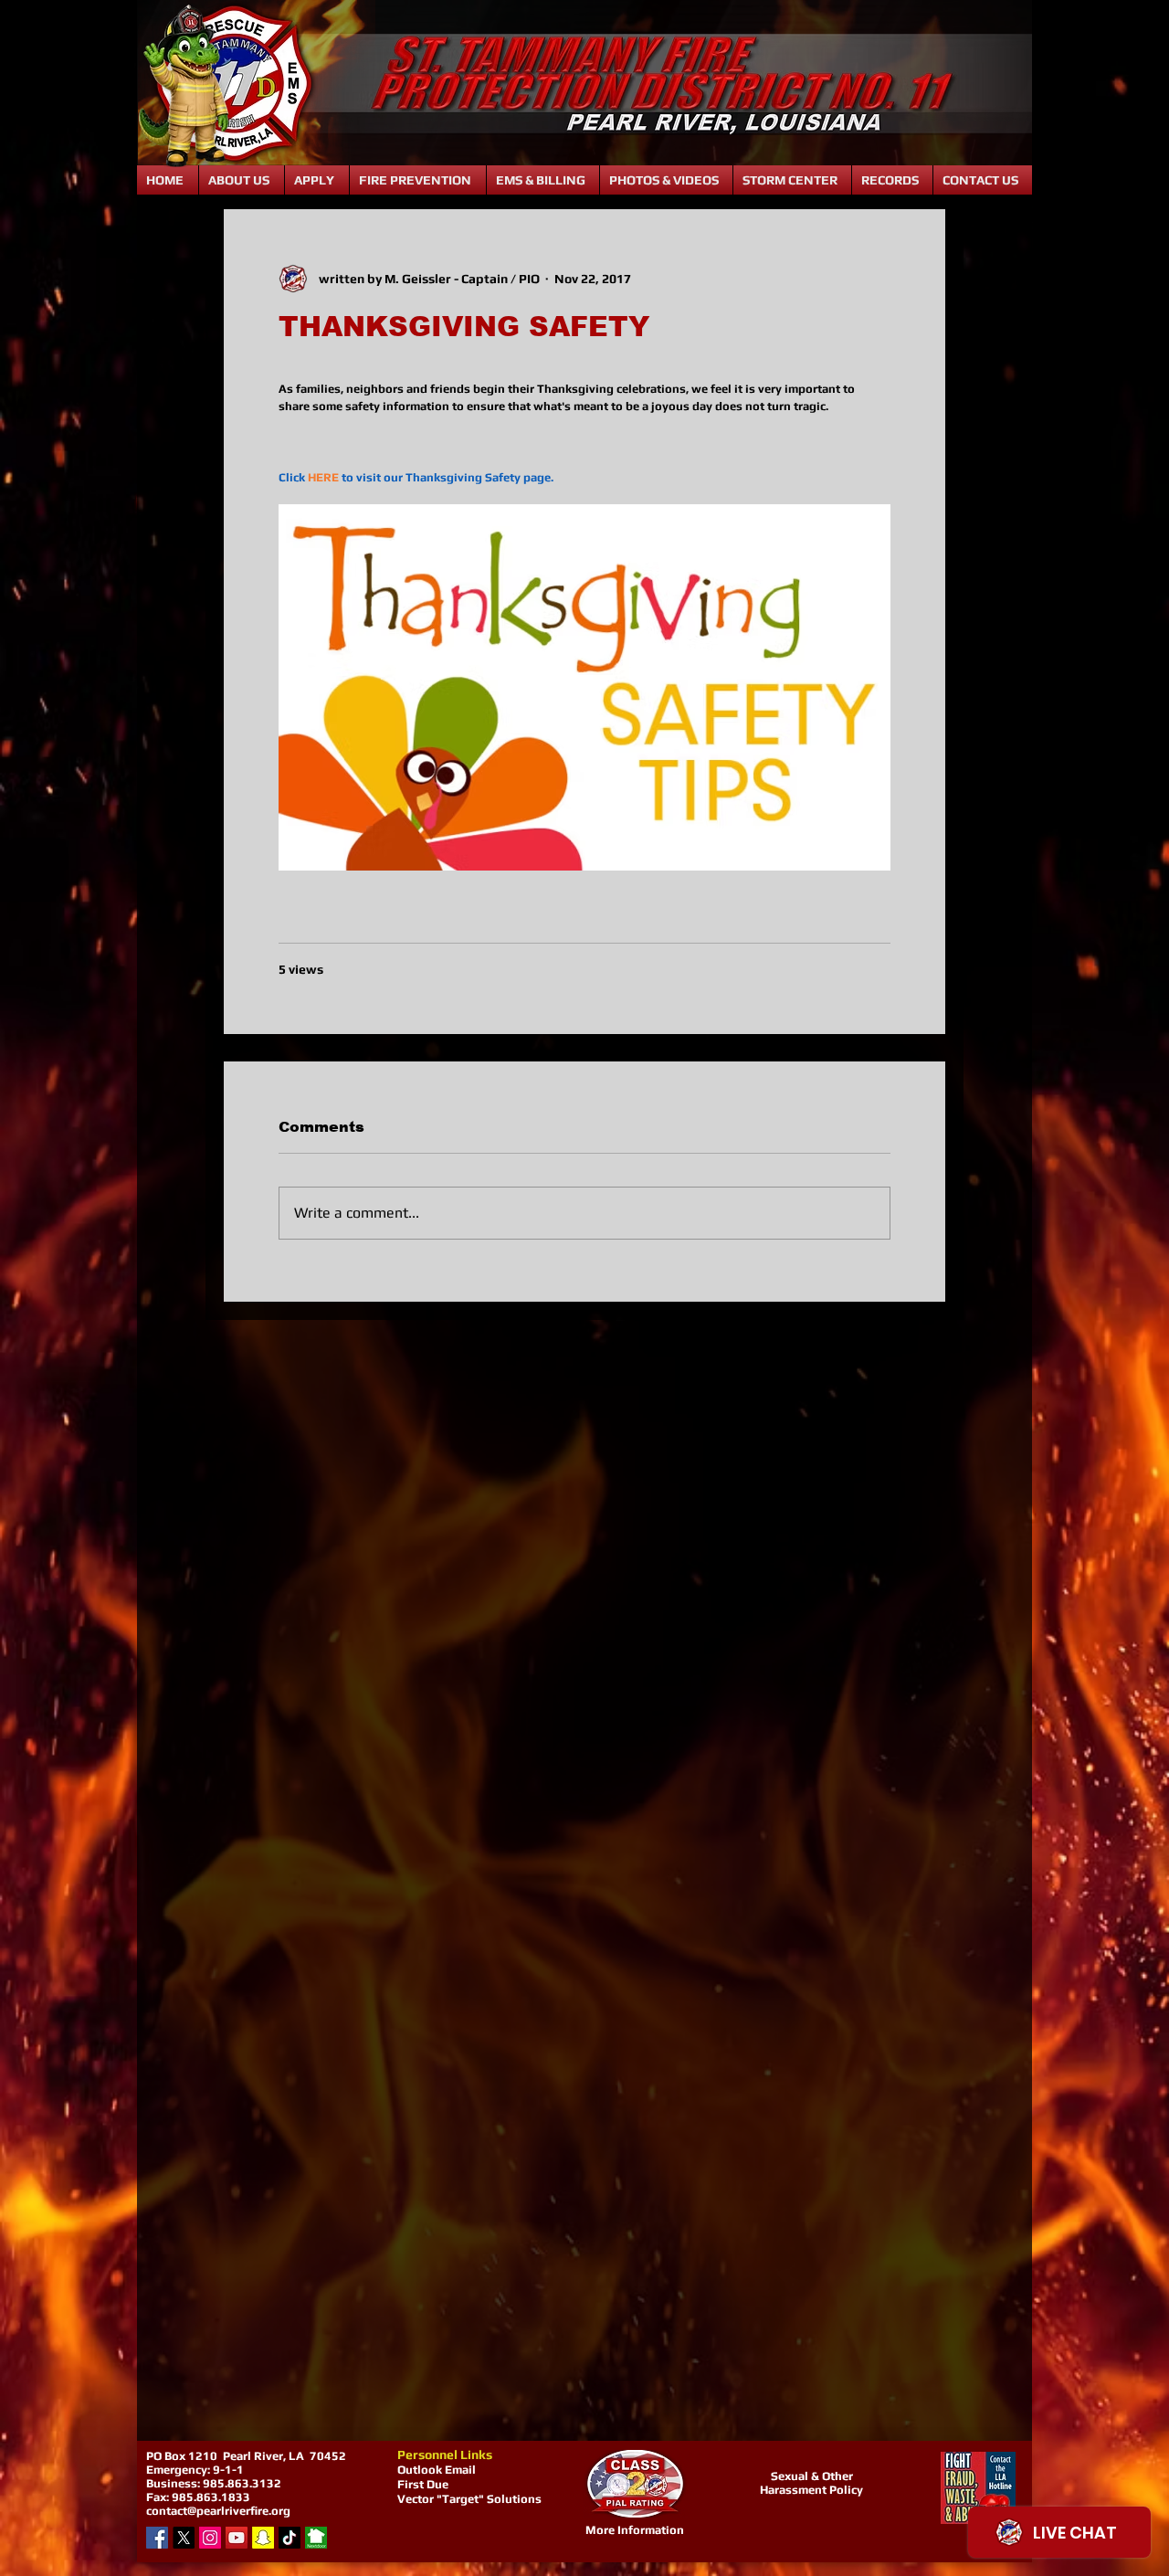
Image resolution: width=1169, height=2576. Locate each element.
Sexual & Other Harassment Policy (811, 2483)
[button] (242, 180)
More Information (635, 2530)
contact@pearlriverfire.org (218, 2511)
